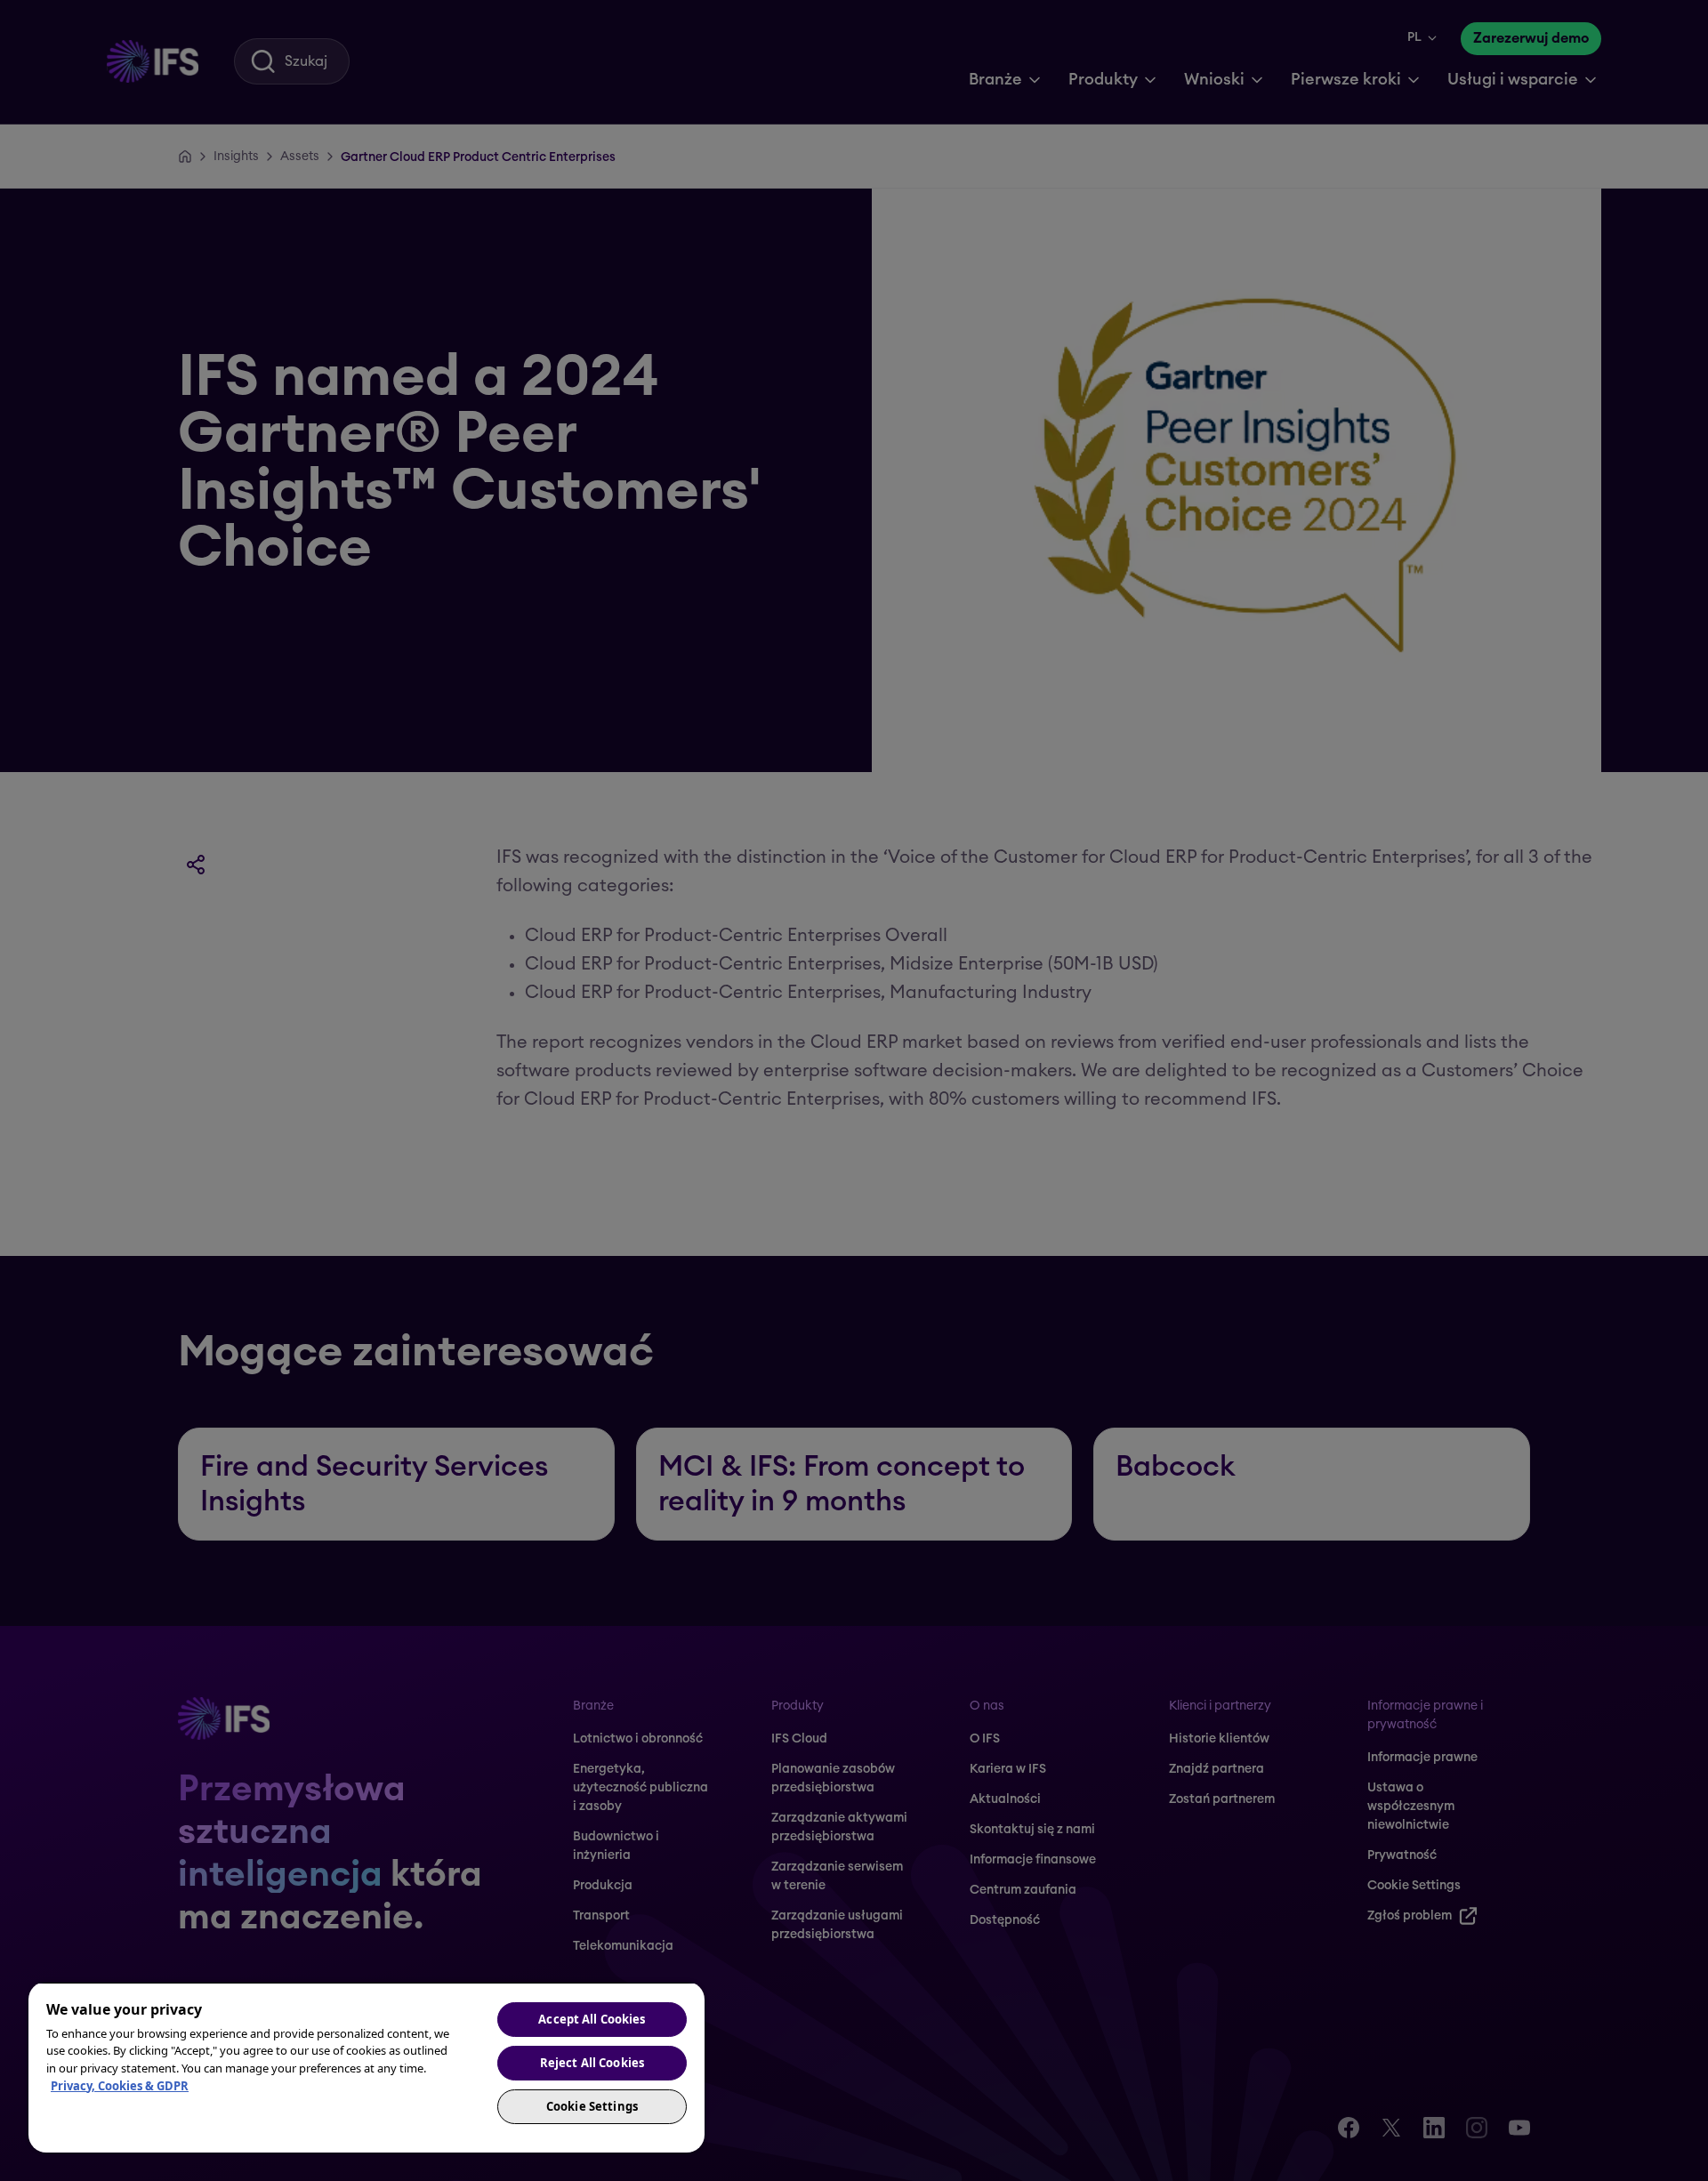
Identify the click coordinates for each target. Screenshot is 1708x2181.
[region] (367, 2067)
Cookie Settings (592, 2106)
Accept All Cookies (592, 2019)
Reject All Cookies (592, 2063)
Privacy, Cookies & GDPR (120, 2086)
